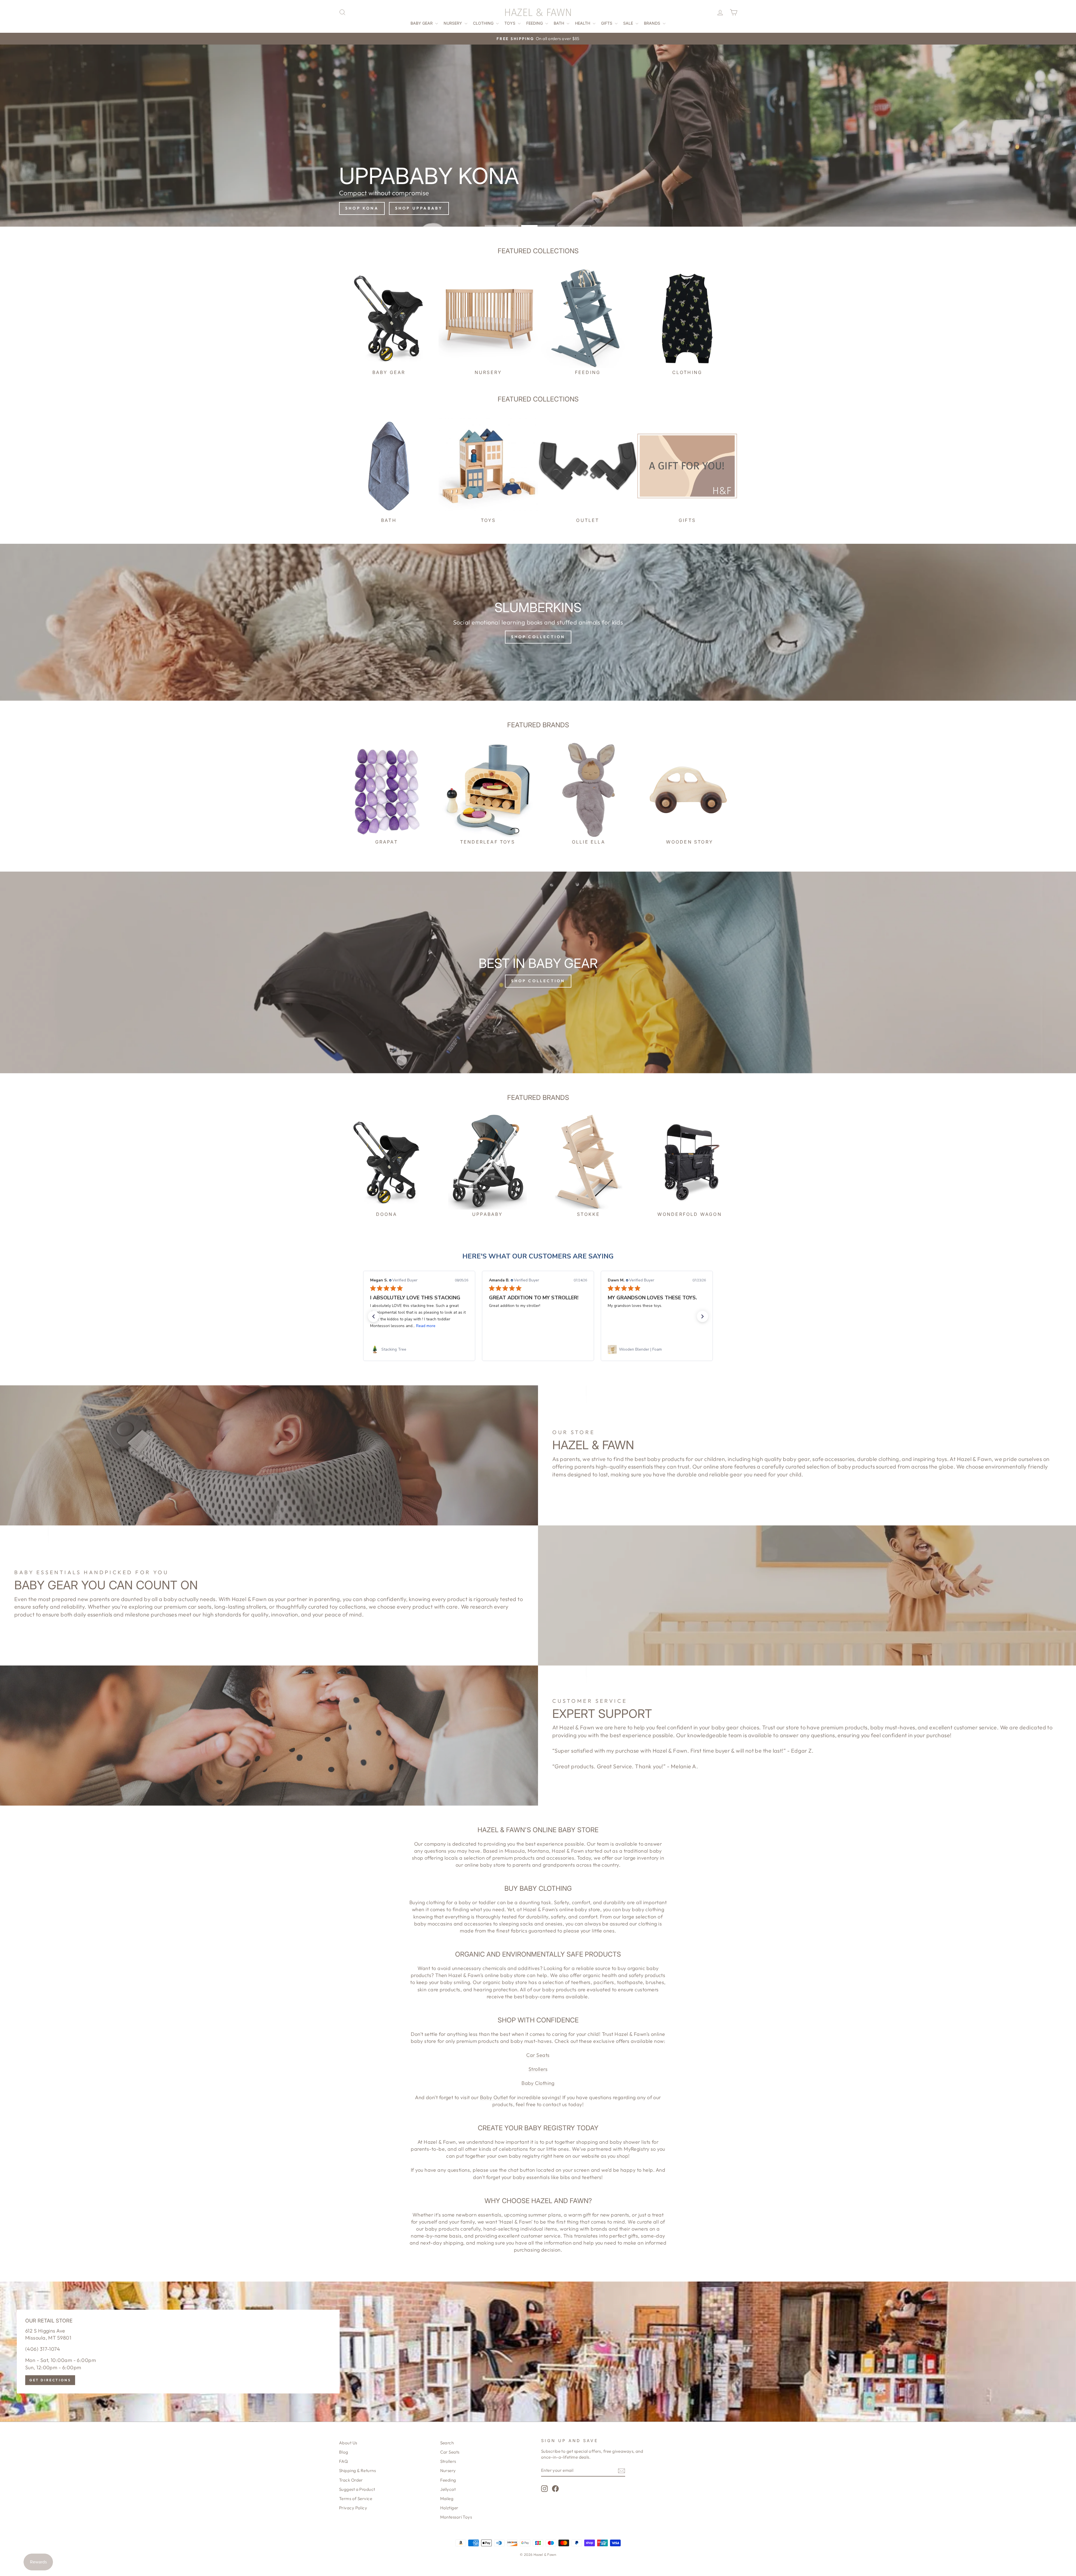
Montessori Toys (456, 2517)
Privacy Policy (353, 2508)
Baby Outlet (494, 2097)
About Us (348, 2443)
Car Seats (538, 2055)
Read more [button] (663, 1326)
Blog (344, 2452)
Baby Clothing (538, 2083)
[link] (419, 1349)
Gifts (607, 23)
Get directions (50, 2380)
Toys (510, 23)
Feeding (535, 23)
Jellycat (448, 2489)
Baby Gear (422, 23)
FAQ (343, 2461)
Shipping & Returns (357, 2471)
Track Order (351, 2480)
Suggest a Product (357, 2489)
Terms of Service (356, 2499)
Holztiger (449, 2508)
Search (447, 2443)
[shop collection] (538, 622)
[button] (374, 1316)
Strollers (538, 2069)
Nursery (453, 23)
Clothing (484, 23)
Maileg (447, 2499)
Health (583, 23)
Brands (653, 23)
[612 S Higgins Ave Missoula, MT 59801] (538, 2352)
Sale (629, 23)
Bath (559, 23)
